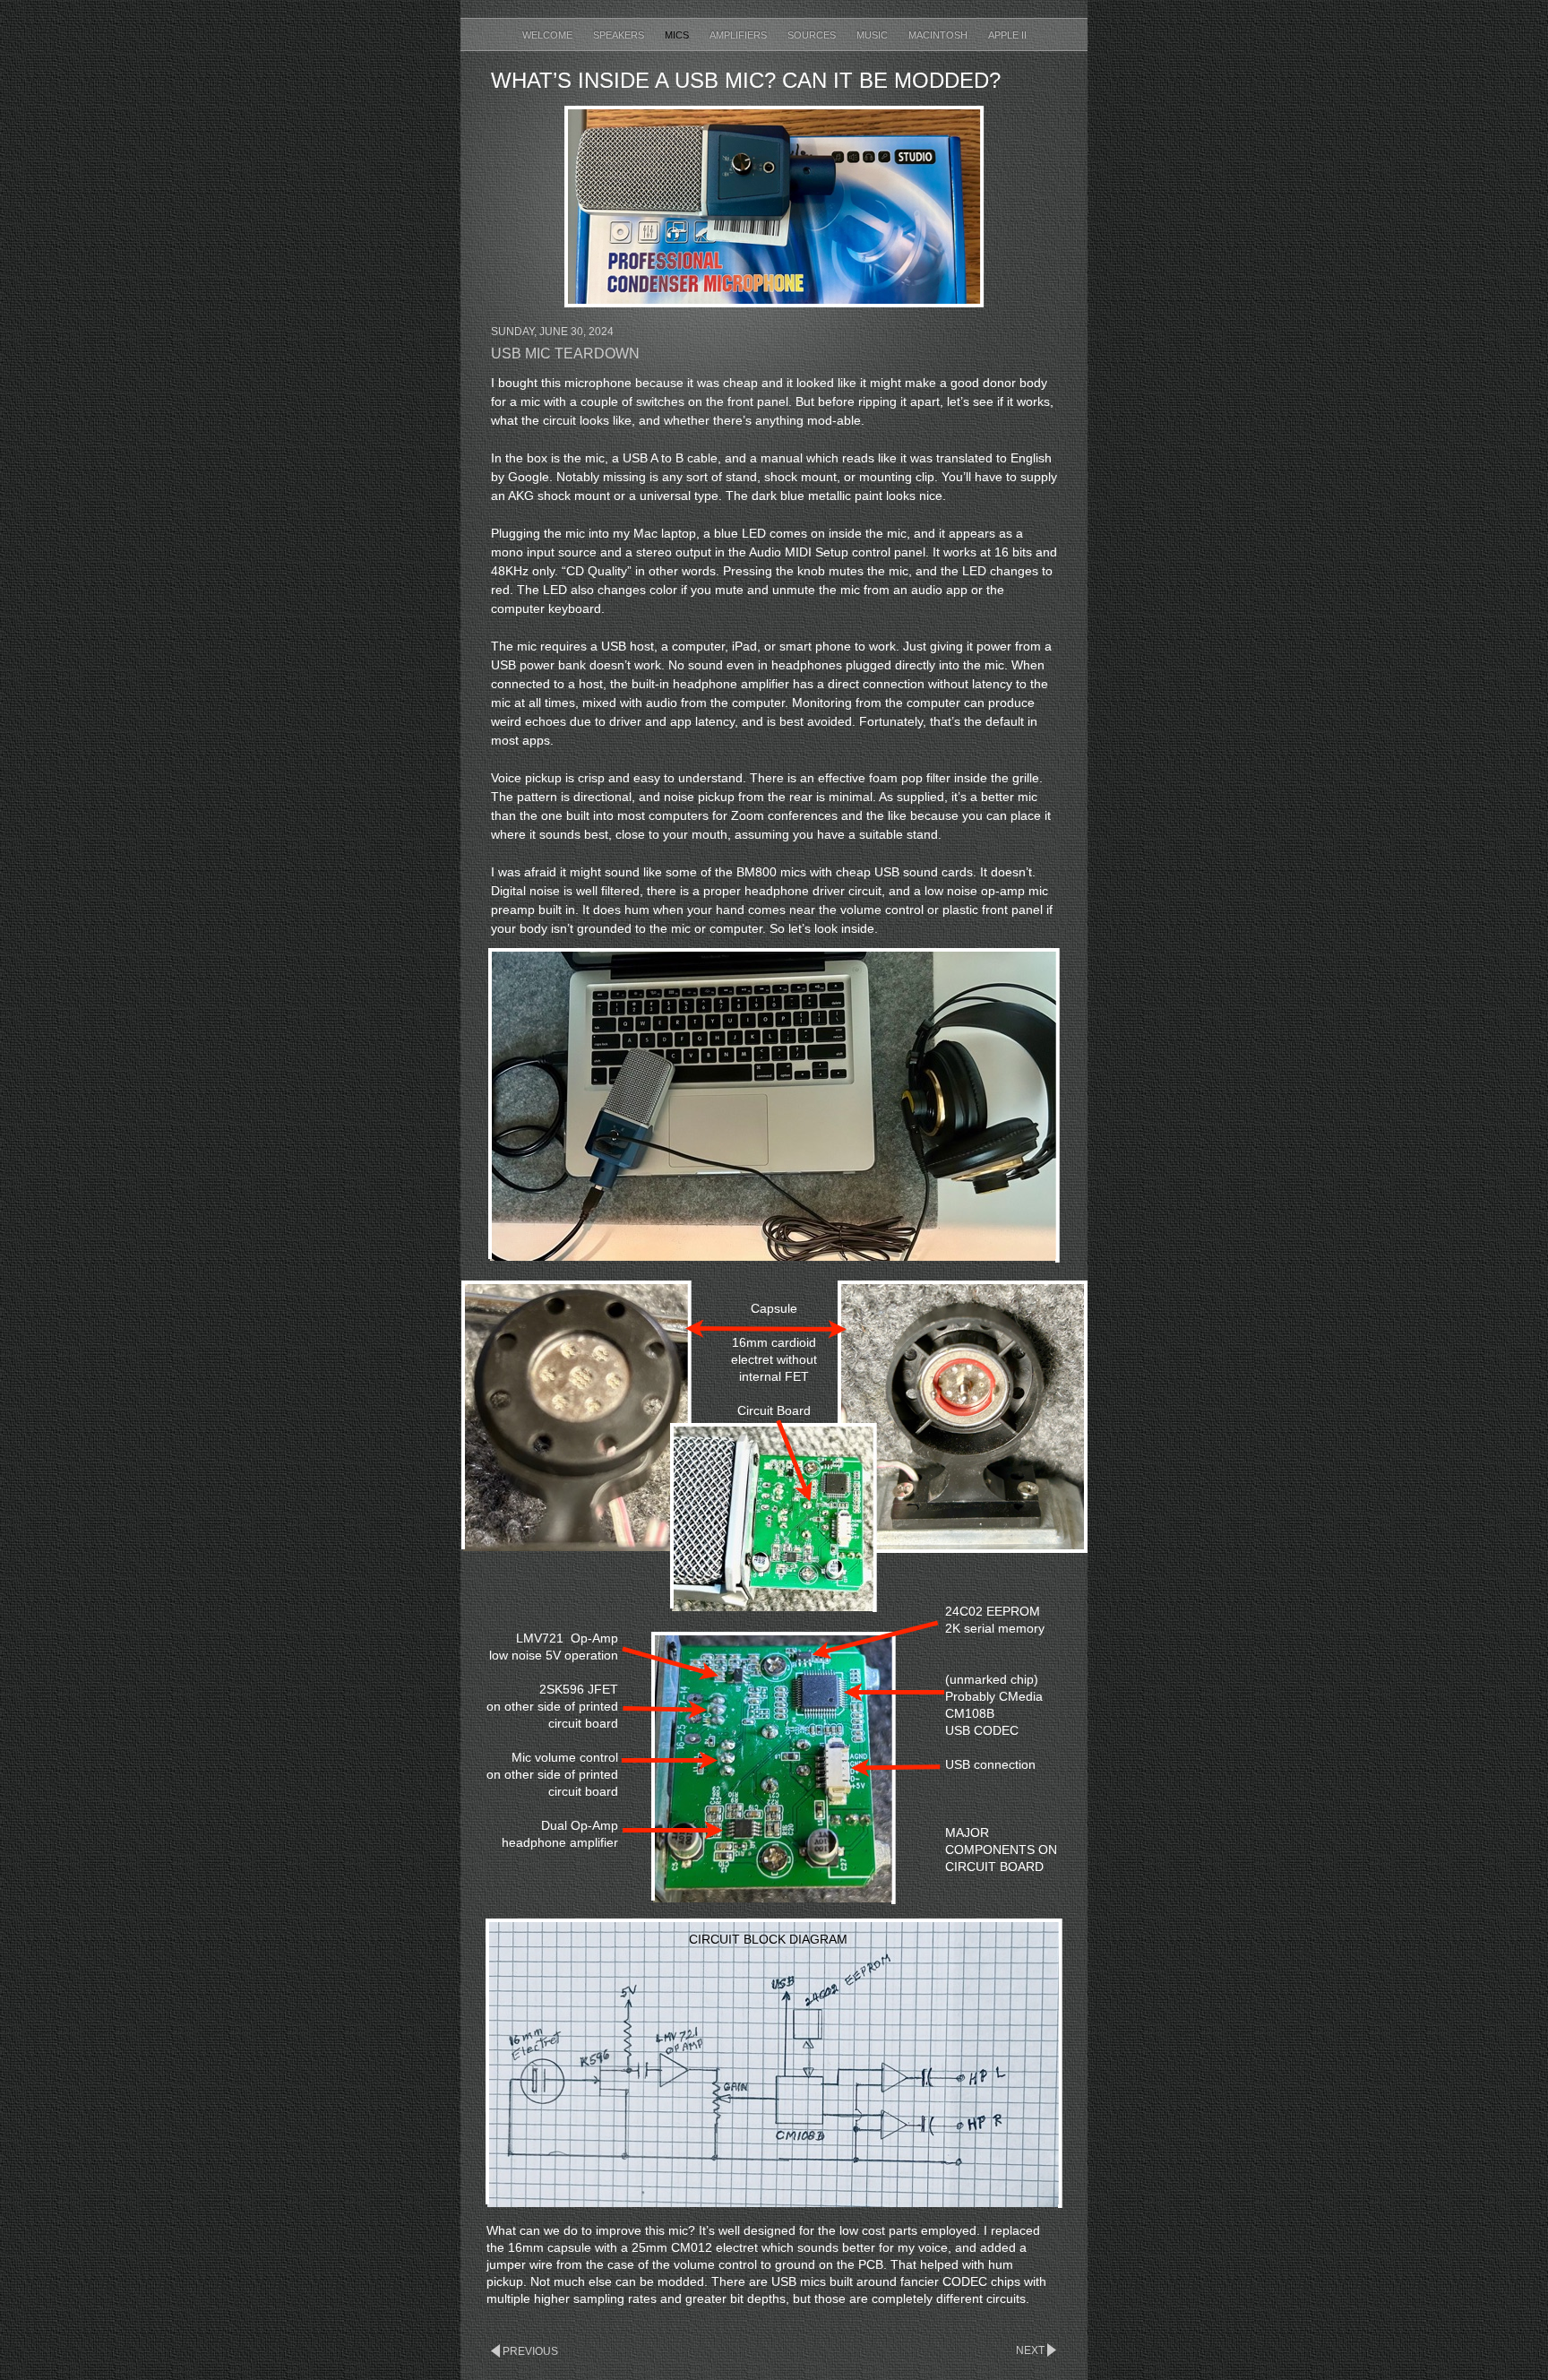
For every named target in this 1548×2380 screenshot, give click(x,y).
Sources (813, 35)
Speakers (620, 35)
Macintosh (939, 35)
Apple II (1007, 35)
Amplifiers (740, 35)
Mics (678, 35)
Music (873, 35)
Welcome (549, 35)
